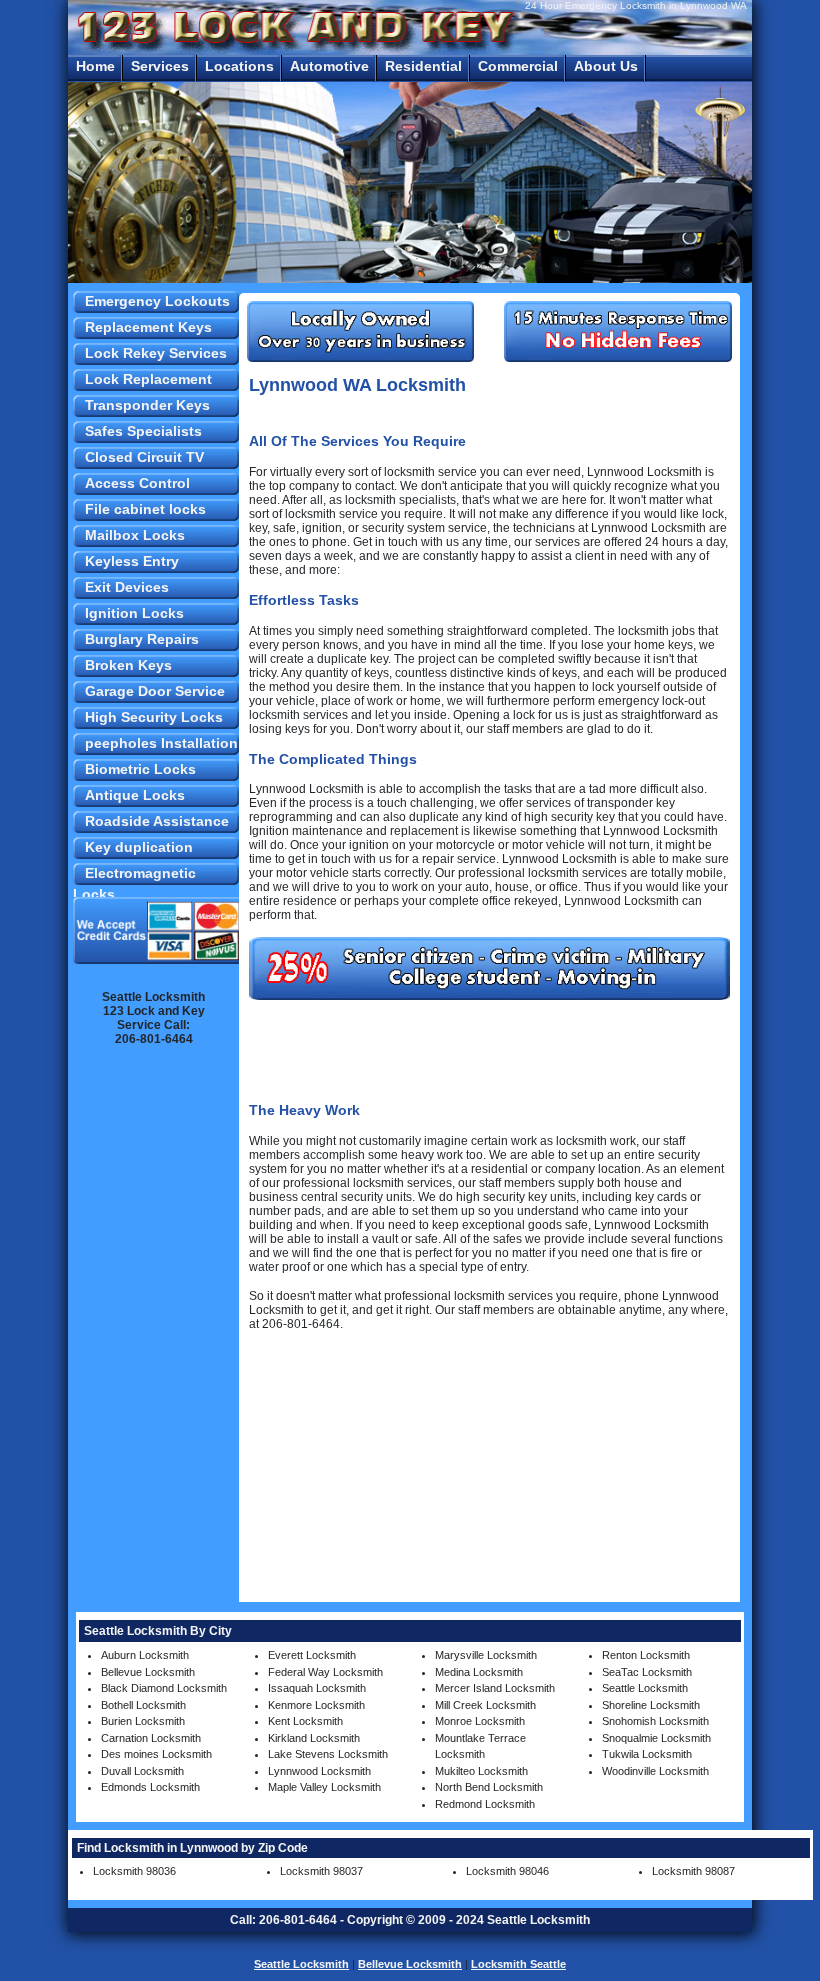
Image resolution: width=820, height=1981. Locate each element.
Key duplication (139, 847)
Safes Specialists (143, 431)
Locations (239, 66)
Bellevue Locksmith (148, 1672)
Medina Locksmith (479, 1672)
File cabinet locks (145, 509)
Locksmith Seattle (518, 1964)
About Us (606, 66)
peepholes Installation (161, 743)
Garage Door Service (155, 691)
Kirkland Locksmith (314, 1738)
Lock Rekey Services (156, 353)
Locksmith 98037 (321, 1871)
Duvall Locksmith (142, 1771)
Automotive (329, 66)
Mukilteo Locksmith (481, 1771)
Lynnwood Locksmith (319, 1771)
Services (160, 66)
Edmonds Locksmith (150, 1787)
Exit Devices (127, 587)
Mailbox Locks (135, 535)
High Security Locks (154, 717)
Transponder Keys (147, 405)
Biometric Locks (140, 769)
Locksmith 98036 (134, 1871)
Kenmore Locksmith (316, 1705)
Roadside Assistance (157, 821)
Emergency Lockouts (157, 301)
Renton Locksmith (646, 1655)
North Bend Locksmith (489, 1787)
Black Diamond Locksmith (164, 1688)
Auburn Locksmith (145, 1655)
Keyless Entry (132, 561)
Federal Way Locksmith (325, 1672)
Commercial (518, 66)
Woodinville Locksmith (655, 1771)
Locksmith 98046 (507, 1871)
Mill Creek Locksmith (485, 1705)
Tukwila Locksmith (647, 1754)
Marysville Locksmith (486, 1655)
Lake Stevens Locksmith (328, 1754)
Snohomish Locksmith (655, 1721)
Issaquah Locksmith (317, 1688)
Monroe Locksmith (480, 1721)
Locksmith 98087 (693, 1871)
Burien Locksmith (143, 1721)
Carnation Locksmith (151, 1738)
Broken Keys (128, 665)
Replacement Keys (148, 327)
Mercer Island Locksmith (495, 1688)
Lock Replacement (148, 379)
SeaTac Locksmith (647, 1672)
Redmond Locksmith (485, 1804)
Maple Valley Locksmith (324, 1787)
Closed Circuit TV (144, 457)
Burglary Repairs (142, 639)
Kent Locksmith (305, 1721)
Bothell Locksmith (143, 1705)
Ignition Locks (134, 613)
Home (95, 66)
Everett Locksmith (312, 1655)
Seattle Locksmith (645, 1688)
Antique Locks (135, 795)
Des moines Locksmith (156, 1754)
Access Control (137, 483)
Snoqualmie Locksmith (656, 1738)
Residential (423, 66)
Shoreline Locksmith (651, 1705)
